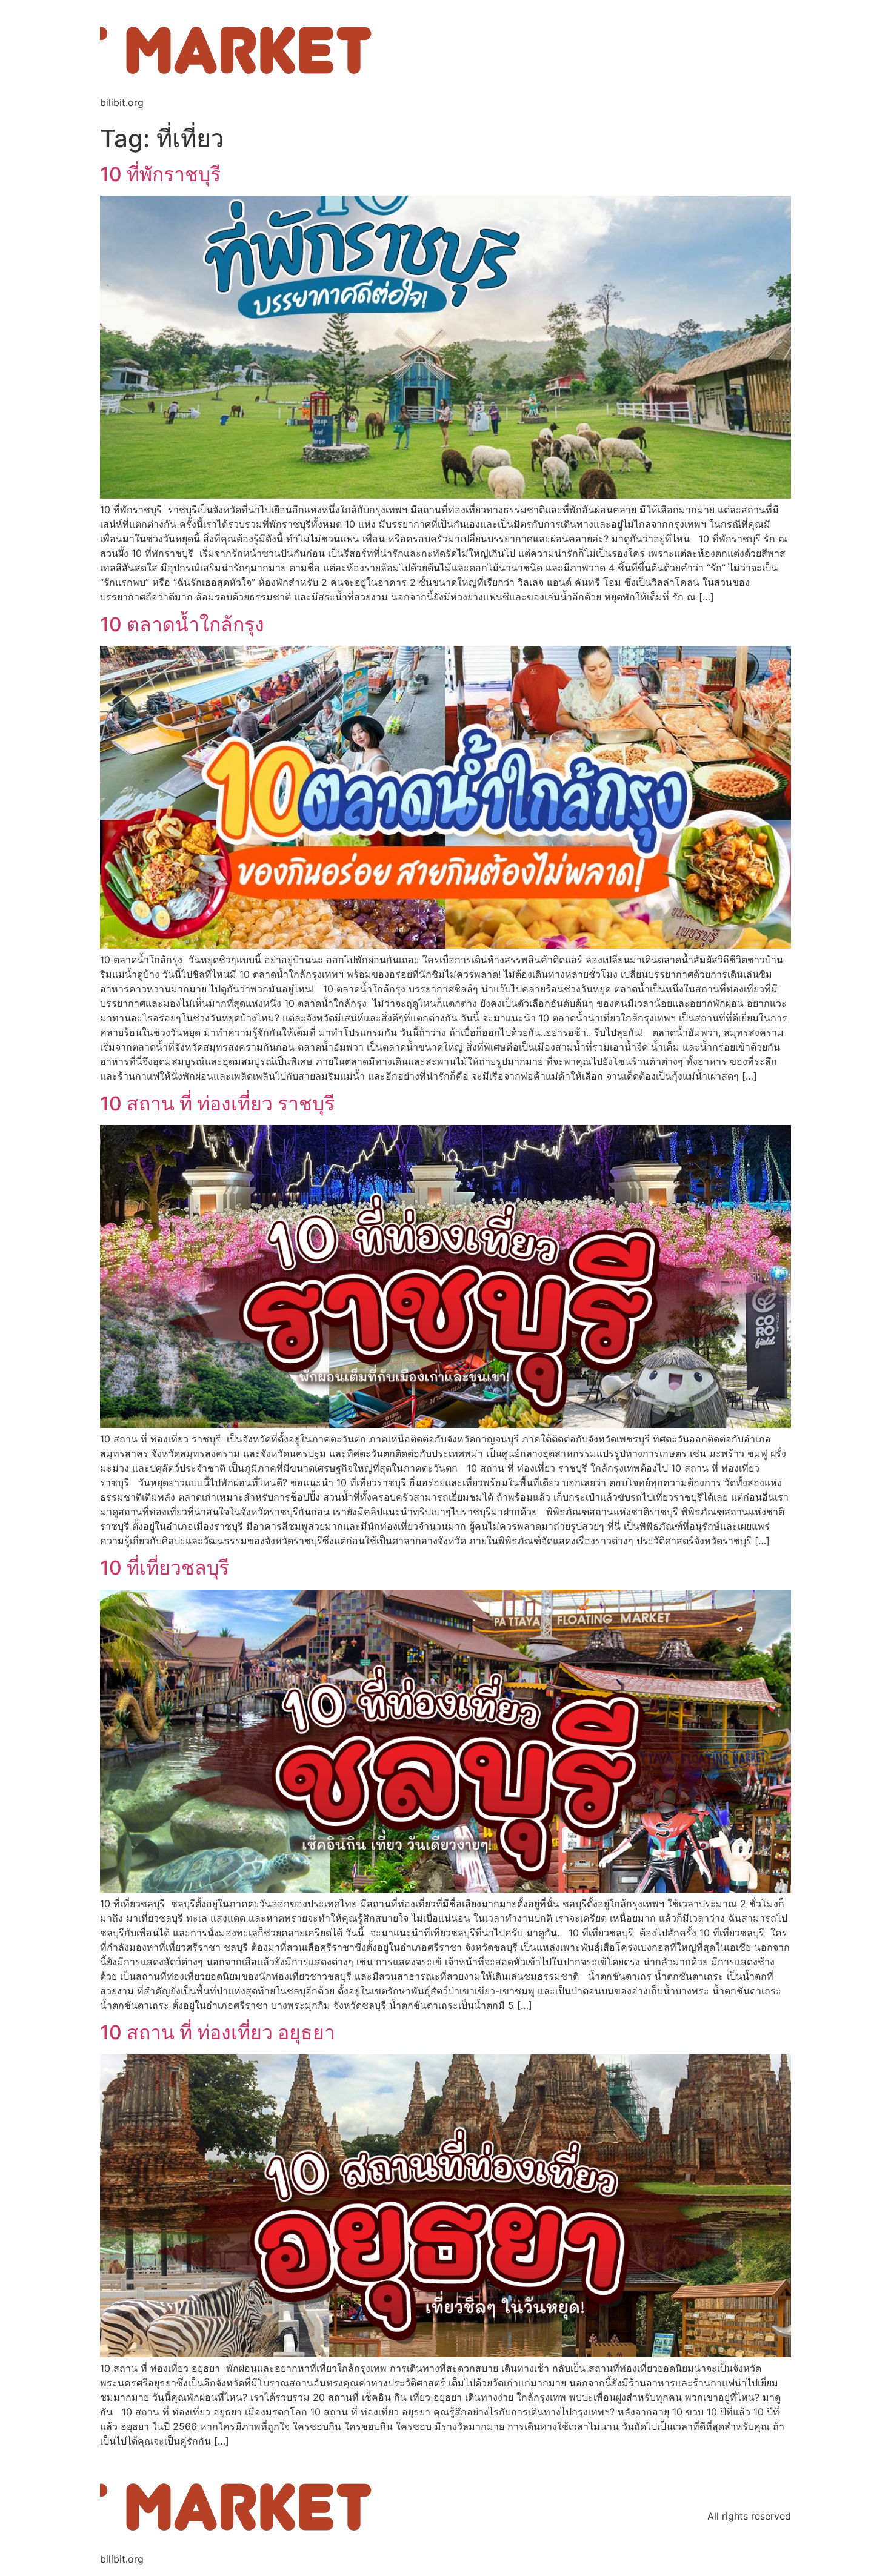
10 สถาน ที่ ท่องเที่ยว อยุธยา (218, 2032)
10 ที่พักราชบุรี (160, 174)
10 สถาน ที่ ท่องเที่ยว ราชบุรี (217, 1104)
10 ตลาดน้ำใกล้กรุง (182, 624)
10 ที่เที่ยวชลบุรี (165, 1568)
